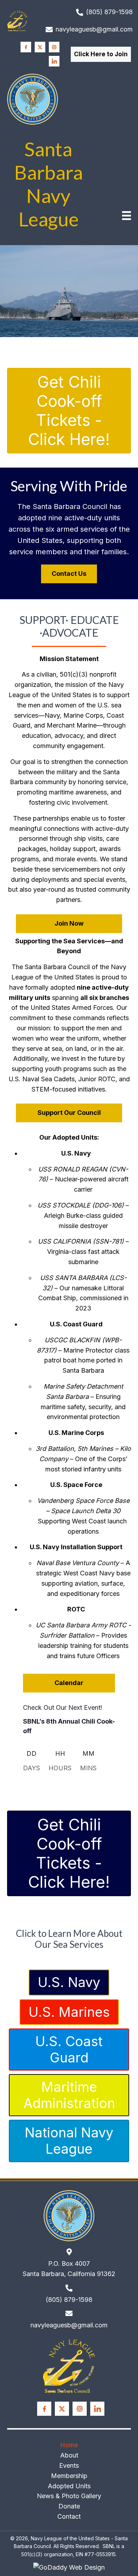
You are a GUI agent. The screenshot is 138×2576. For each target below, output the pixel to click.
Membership (69, 2475)
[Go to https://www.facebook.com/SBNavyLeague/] (26, 47)
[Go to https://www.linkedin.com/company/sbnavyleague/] (54, 61)
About (69, 2455)
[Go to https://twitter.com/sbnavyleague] (40, 47)
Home (69, 2445)
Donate (69, 2506)
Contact (69, 2516)
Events (69, 2465)
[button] (101, 54)
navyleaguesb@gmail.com (94, 29)
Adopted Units (69, 2486)
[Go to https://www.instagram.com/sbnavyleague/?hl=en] (54, 47)
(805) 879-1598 (109, 12)
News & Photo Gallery (69, 2496)
